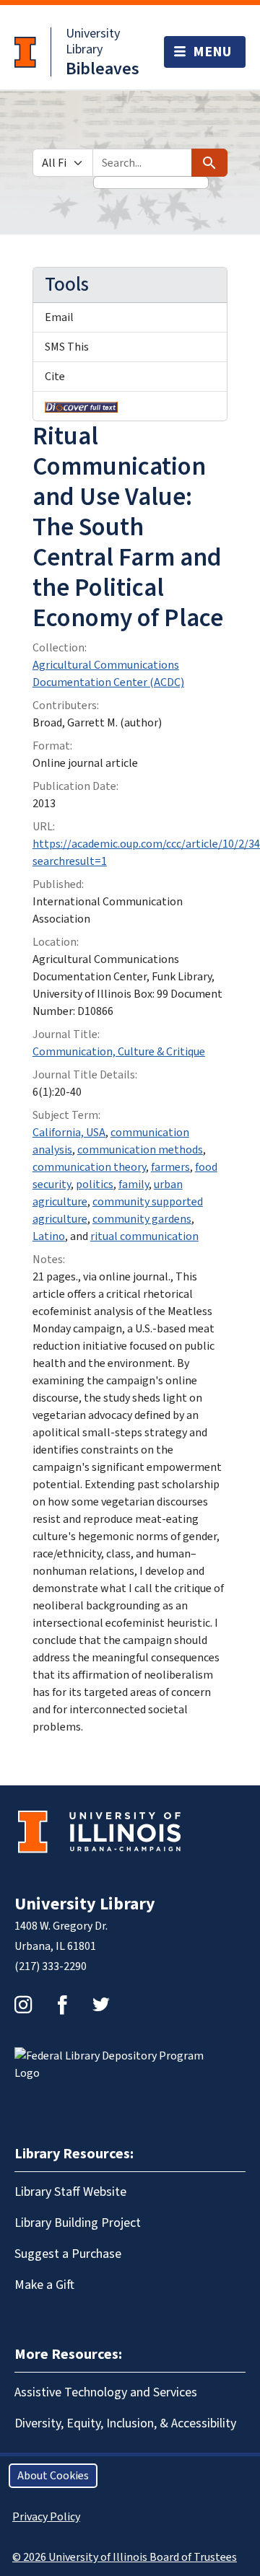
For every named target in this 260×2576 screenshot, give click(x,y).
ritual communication (144, 1236)
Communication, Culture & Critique (119, 1052)
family (134, 1184)
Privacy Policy (46, 2517)
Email (59, 317)
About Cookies (53, 2476)
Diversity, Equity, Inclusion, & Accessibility (125, 2423)
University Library (93, 41)
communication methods (140, 1150)
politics (95, 1184)
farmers (170, 1167)
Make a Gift (44, 2285)
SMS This (67, 347)
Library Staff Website (70, 2192)
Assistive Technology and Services (106, 2392)
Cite (55, 377)
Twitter (101, 2005)
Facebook (62, 2005)
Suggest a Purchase (68, 2254)
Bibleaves (103, 69)
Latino (49, 1236)
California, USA (69, 1133)
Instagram (23, 2005)
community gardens (142, 1219)
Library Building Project (78, 2223)
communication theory (89, 1167)
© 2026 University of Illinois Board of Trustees (125, 2557)
